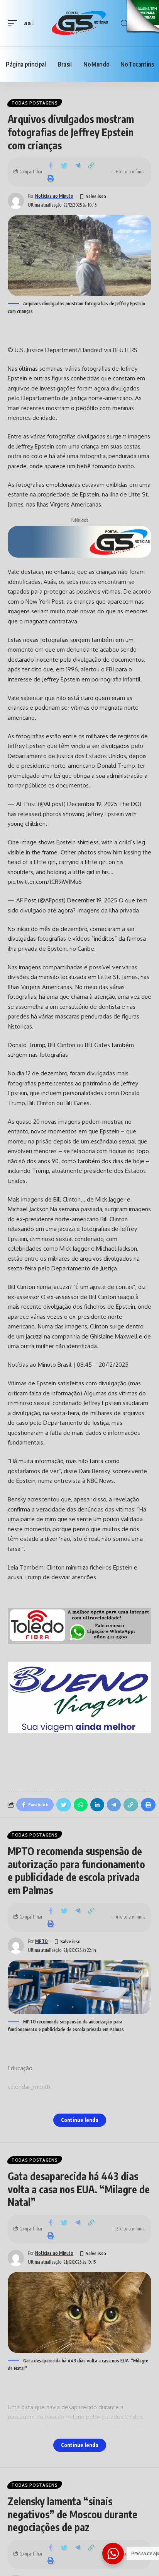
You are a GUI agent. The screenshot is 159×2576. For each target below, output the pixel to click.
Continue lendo (80, 2120)
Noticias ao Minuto (54, 196)
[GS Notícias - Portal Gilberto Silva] (80, 23)
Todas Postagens (35, 103)
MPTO (41, 1941)
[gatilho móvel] (14, 23)
